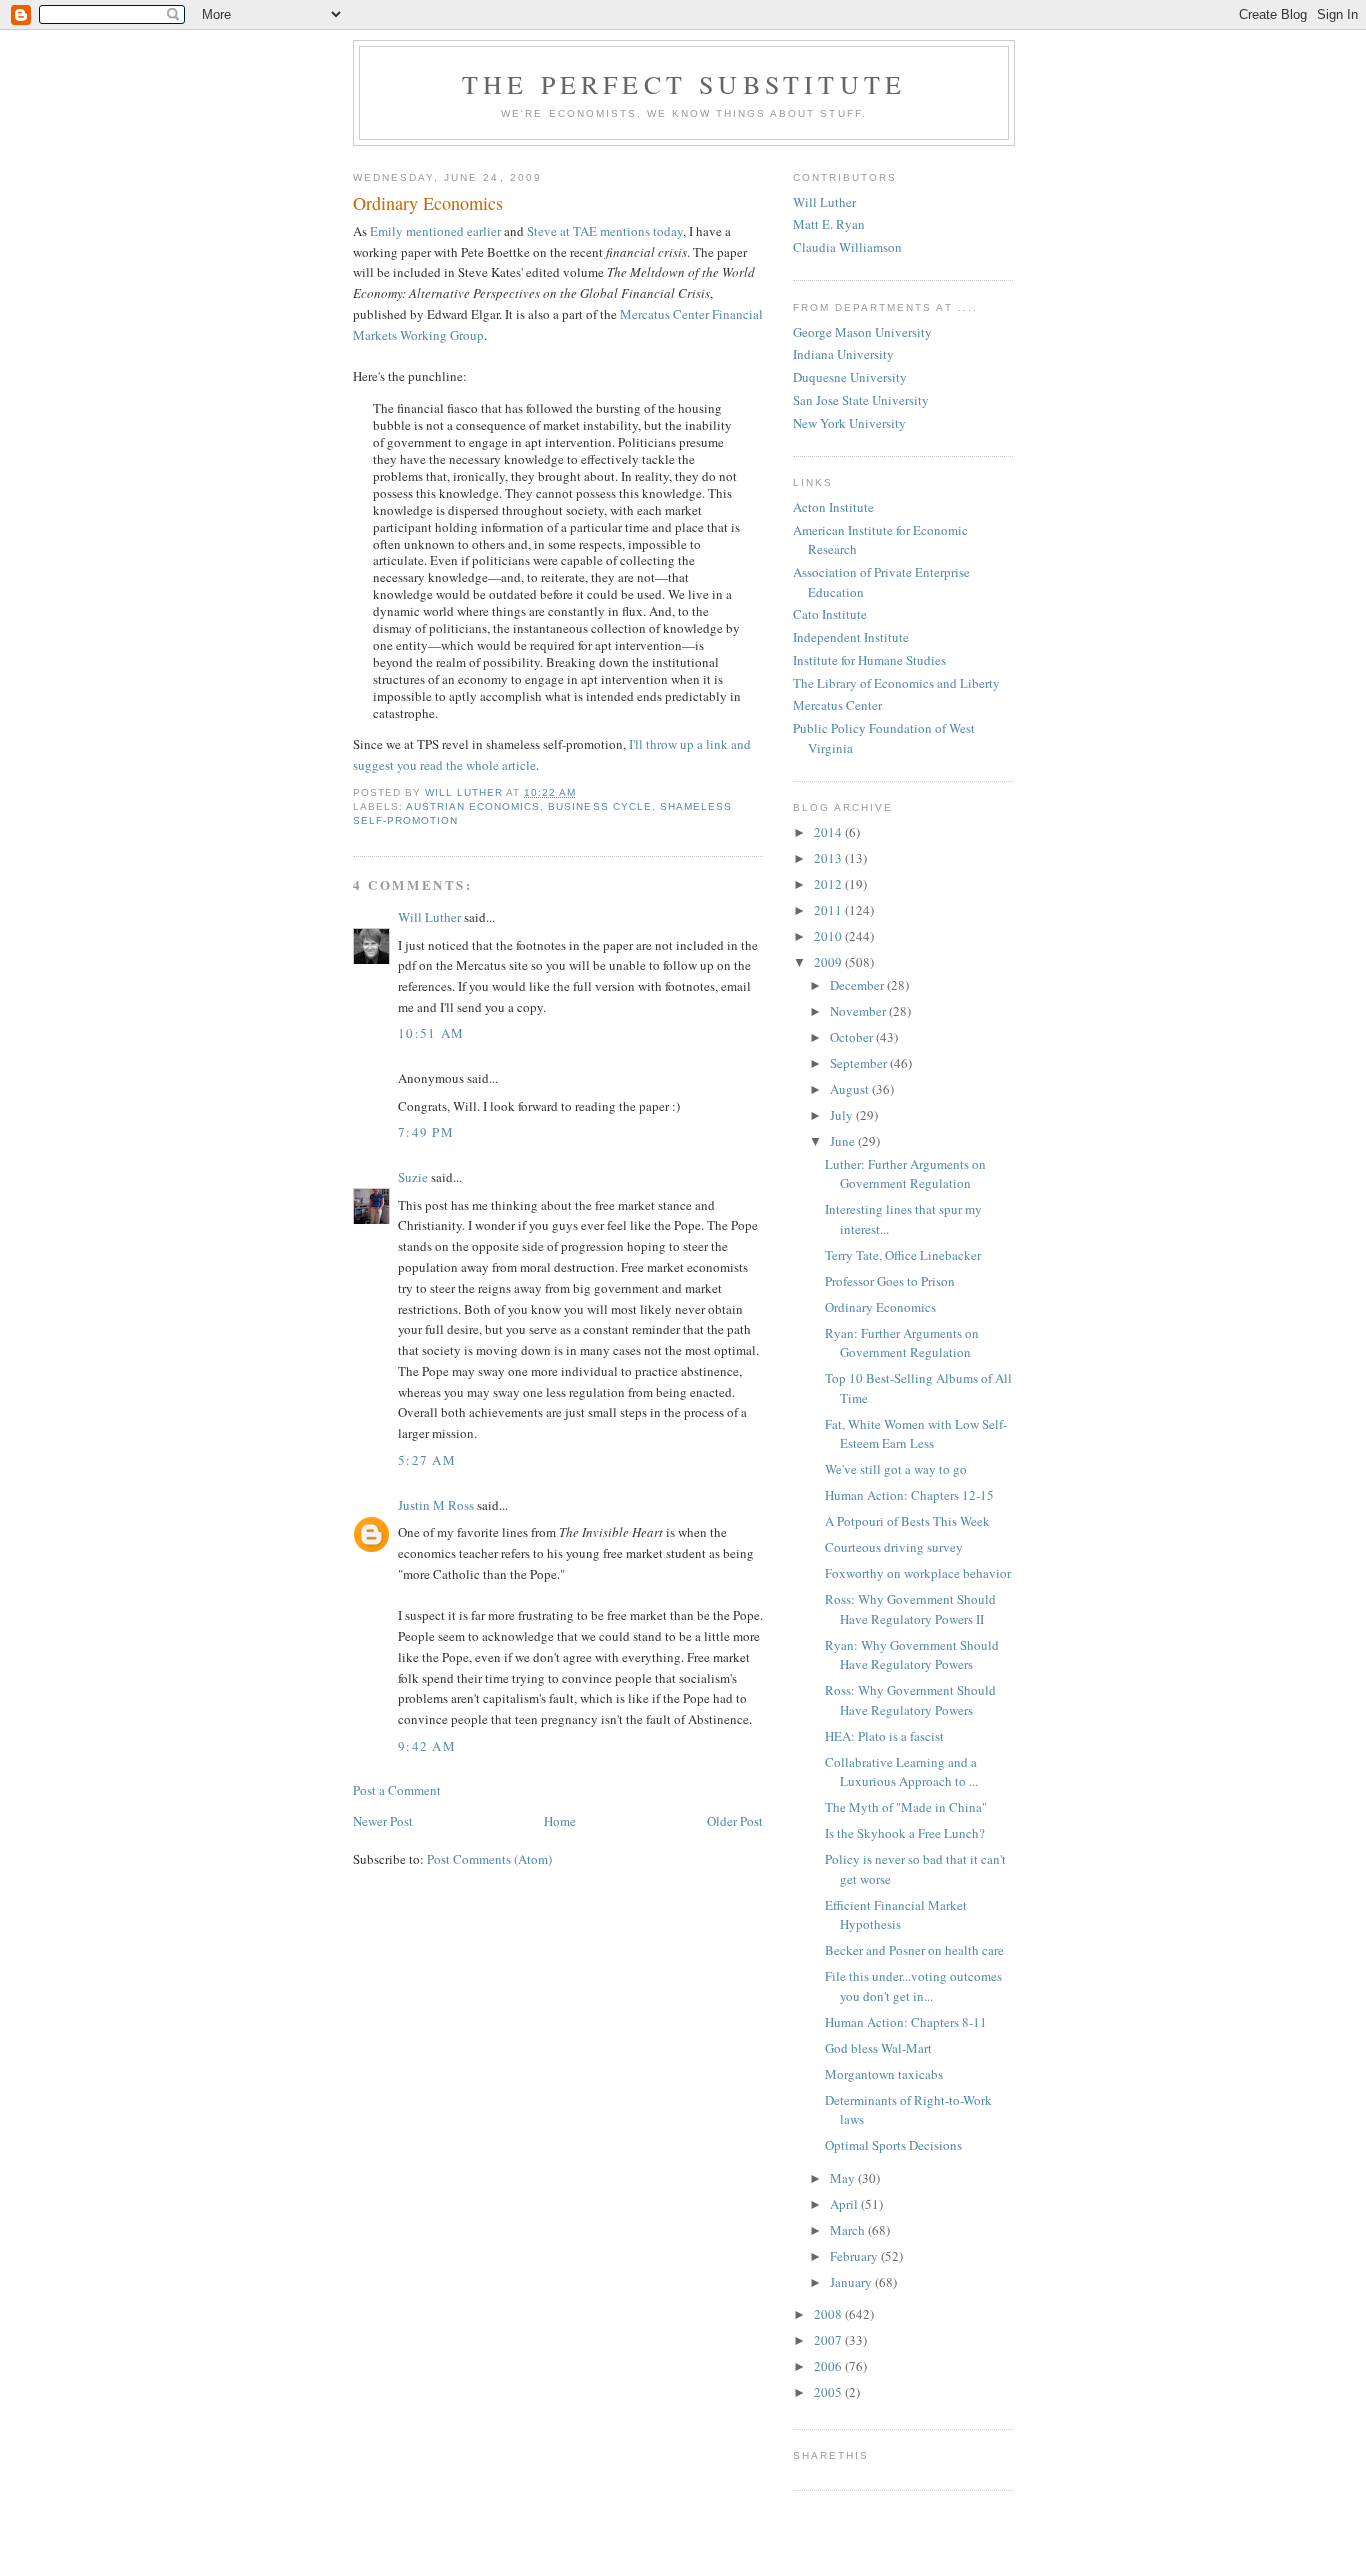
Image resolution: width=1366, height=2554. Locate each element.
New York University (849, 423)
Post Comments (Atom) (489, 1859)
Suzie (413, 1177)
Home (560, 1821)
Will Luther (429, 917)
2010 (829, 936)
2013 (829, 858)
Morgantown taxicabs (884, 2074)
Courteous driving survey (894, 1547)
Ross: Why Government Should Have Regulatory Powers (910, 1700)
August (851, 1089)
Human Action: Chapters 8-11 (906, 2022)
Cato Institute (830, 614)
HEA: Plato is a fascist (884, 1736)
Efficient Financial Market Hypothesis (896, 1915)
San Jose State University (861, 400)
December (858, 985)
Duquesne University (850, 377)
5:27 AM (427, 1460)
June (844, 1141)
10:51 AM (431, 1033)
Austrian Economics (473, 806)
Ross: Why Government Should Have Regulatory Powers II (910, 1609)
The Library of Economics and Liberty (896, 683)
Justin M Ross (436, 1505)
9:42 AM (427, 1746)
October (853, 1037)
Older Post (735, 1821)
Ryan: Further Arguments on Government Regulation (902, 1343)
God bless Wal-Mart (878, 2048)
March (849, 2230)
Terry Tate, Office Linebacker (903, 1255)
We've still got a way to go (896, 1469)
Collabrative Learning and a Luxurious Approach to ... (901, 1772)
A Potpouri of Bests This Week (907, 1521)
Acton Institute (833, 507)
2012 (829, 884)
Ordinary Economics (880, 1307)
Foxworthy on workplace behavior (918, 1573)
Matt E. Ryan (829, 224)
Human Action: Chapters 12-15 (909, 1495)
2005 (829, 2392)
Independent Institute (851, 637)
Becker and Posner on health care (914, 1950)
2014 (829, 832)
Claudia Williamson (847, 247)
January (852, 2282)
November (859, 1011)
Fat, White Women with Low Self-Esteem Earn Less (916, 1434)
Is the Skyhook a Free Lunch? (905, 1833)
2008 (829, 2314)
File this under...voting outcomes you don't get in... (913, 1986)
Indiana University (843, 354)
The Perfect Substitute (684, 84)
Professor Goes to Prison (890, 1281)
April (845, 2204)
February (855, 2256)
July (843, 1115)
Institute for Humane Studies (869, 660)
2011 (829, 910)
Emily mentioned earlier (435, 231)
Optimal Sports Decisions (893, 2145)
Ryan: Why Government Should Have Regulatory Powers (912, 1655)
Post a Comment (397, 1790)
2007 (829, 2340)
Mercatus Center (837, 705)
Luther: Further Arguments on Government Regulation (905, 1174)
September (860, 1063)
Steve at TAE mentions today (605, 231)
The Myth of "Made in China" (906, 1807)
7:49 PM (426, 1132)
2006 (829, 2366)
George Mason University (862, 332)
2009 (829, 962)
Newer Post (383, 1821)
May (844, 2178)
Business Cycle (599, 806)
